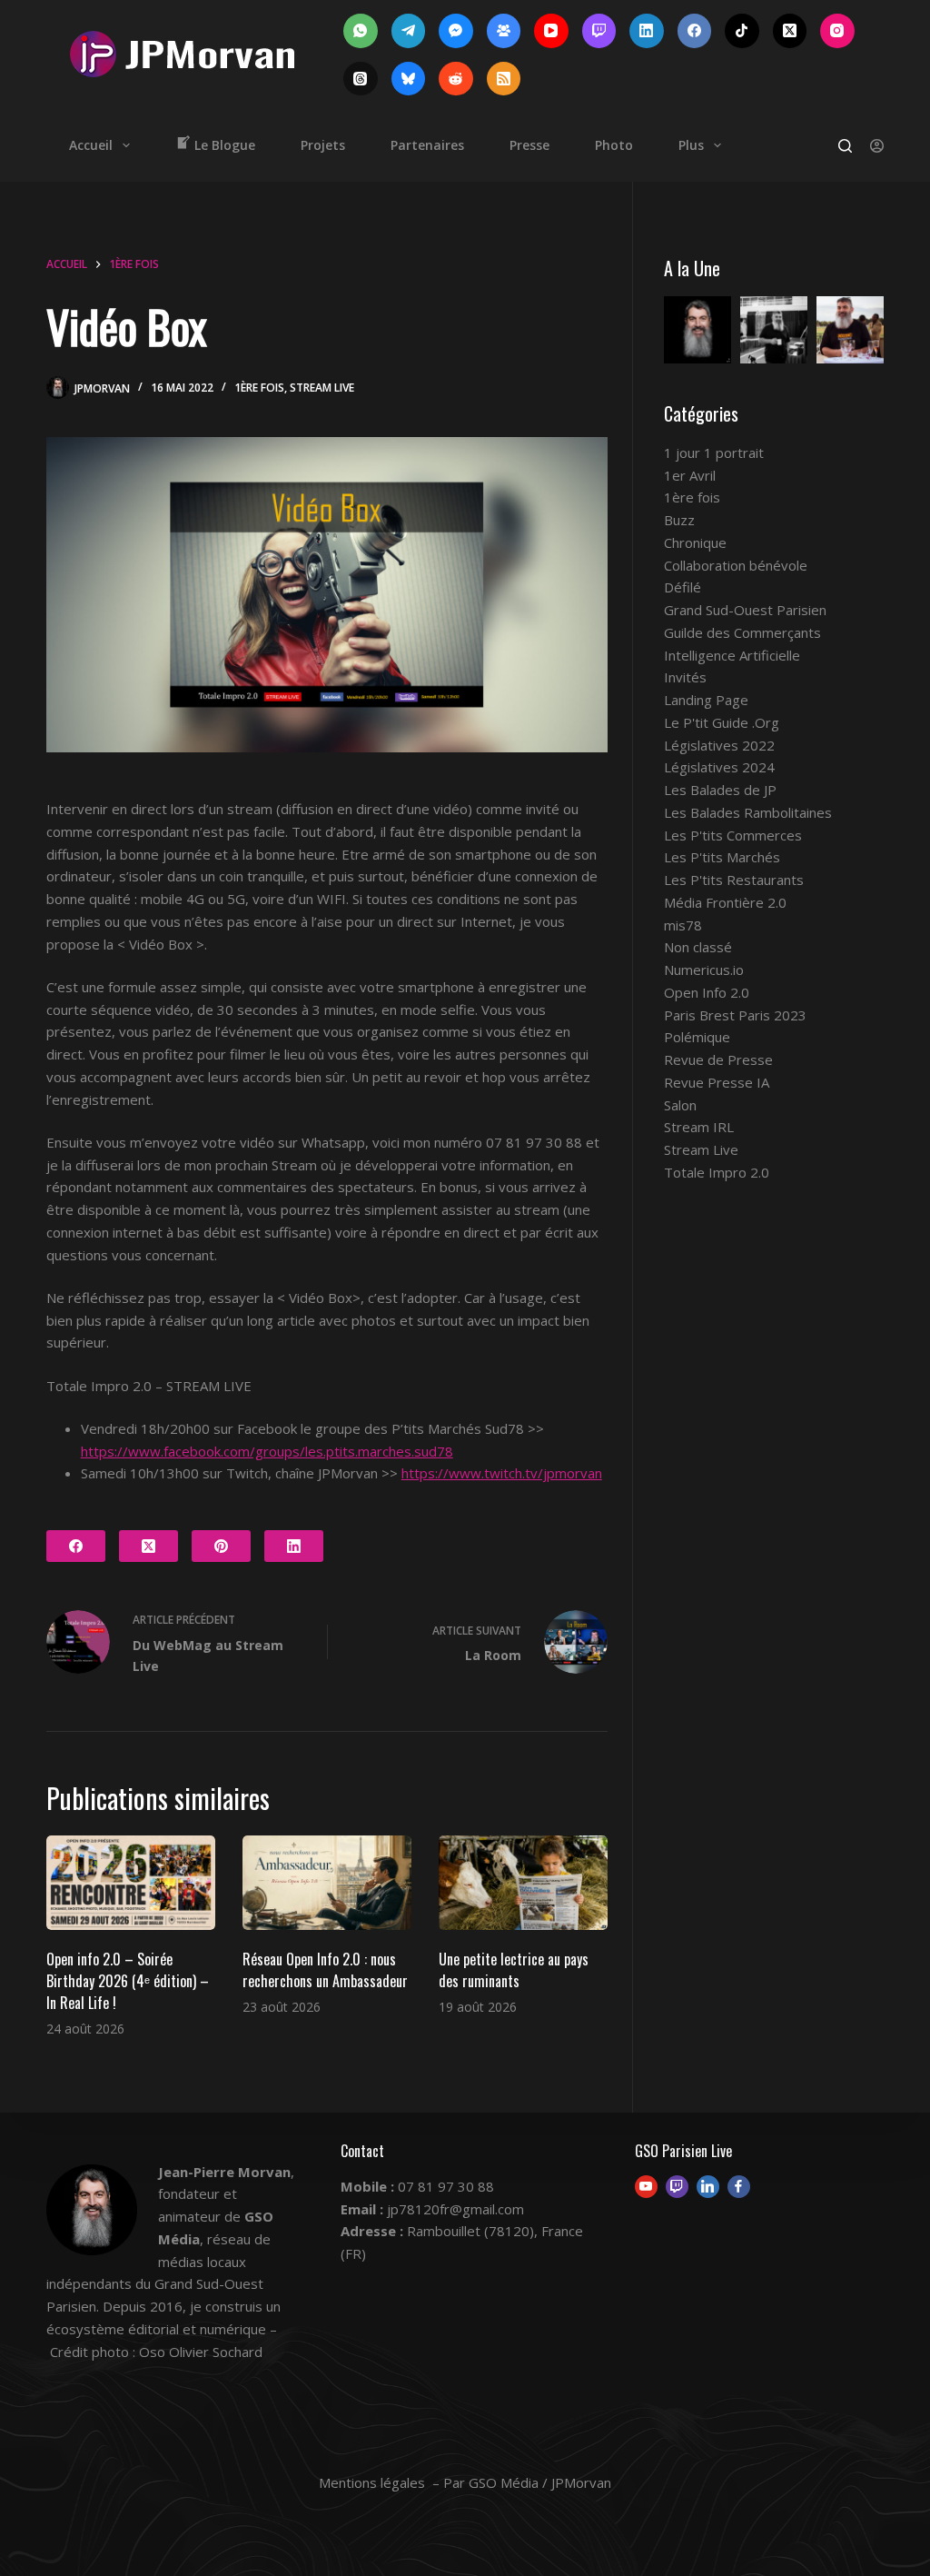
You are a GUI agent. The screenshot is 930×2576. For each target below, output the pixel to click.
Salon (680, 1105)
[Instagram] (837, 31)
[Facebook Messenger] (456, 31)
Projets (323, 145)
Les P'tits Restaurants (734, 880)
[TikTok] (742, 31)
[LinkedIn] (647, 31)
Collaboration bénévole (736, 565)
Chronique (695, 542)
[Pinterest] (221, 1546)
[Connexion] (877, 146)
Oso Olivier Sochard (201, 2352)
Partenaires (427, 145)
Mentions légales (372, 2482)
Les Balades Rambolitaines (748, 812)
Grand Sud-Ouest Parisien (745, 610)
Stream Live (322, 388)
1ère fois (259, 388)
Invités (685, 677)
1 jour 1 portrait (714, 453)
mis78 (683, 925)
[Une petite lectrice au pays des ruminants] (523, 1883)
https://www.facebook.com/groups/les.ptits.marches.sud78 (267, 1451)
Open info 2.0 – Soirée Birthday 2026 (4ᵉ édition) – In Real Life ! (128, 1981)
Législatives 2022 (719, 745)
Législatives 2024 (719, 767)
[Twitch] (599, 31)
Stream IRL (699, 1127)
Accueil (91, 145)
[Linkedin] (708, 2187)
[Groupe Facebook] (504, 31)
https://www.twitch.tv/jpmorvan (502, 1473)
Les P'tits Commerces (733, 835)
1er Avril (690, 475)
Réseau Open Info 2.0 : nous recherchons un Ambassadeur (325, 1970)
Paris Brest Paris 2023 (735, 1015)
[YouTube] (551, 31)
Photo (614, 145)
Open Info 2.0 (707, 992)
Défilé (683, 587)
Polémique (697, 1037)
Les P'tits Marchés (722, 857)
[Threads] (361, 79)
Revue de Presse (718, 1059)
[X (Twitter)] (790, 31)
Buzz (679, 520)
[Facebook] (695, 31)
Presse (529, 145)
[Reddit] (456, 79)
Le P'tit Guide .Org (722, 722)
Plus (691, 145)
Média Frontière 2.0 (725, 902)
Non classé (698, 947)
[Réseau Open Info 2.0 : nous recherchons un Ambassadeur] (327, 1883)
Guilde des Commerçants (742, 632)
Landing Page (706, 700)
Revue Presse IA (717, 1082)
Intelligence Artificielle (732, 655)
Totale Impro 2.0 (717, 1172)
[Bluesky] (409, 79)
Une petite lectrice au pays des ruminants (514, 1970)
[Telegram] (409, 31)
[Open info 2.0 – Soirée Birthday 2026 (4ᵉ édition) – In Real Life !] (131, 1883)
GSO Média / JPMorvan (540, 2482)
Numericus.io (704, 970)
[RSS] (504, 79)
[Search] (845, 146)
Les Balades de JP (720, 790)
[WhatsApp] (361, 31)
